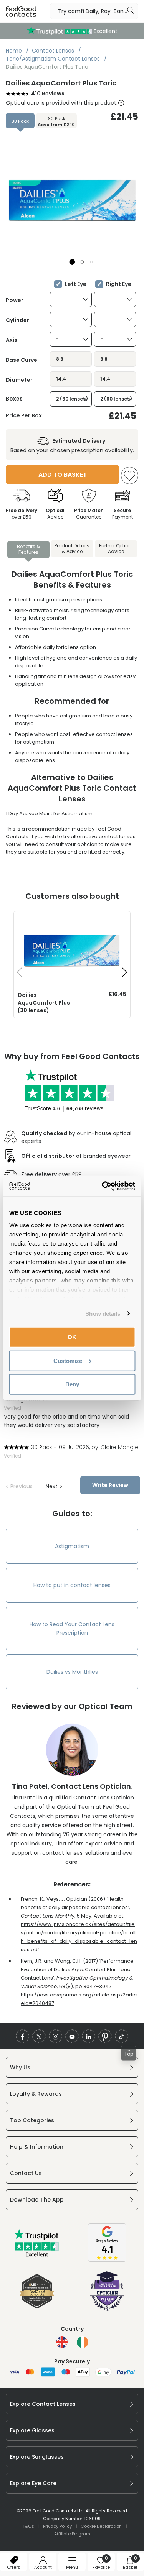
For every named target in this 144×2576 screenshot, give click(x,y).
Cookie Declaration (101, 2526)
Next (52, 1486)
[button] (72, 262)
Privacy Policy (57, 2526)
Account (43, 2567)
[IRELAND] (83, 2342)
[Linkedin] (89, 2036)
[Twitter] (39, 2036)
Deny (72, 1384)
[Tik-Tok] (122, 2036)
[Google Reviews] (107, 2260)
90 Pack (56, 121)
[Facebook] (22, 2036)
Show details (103, 1313)
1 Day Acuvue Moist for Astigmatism (49, 814)
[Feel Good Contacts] (21, 11)
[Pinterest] (105, 2036)
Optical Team (75, 1807)
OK (72, 1337)
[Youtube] (72, 2036)
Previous (22, 1486)
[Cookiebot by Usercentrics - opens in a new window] (103, 1186)
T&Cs (28, 2526)
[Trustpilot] (37, 2255)
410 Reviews (48, 94)
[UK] (62, 2342)
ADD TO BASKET (63, 475)
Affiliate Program (72, 2534)
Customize (68, 1360)
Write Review (110, 1485)
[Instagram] (55, 2036)
